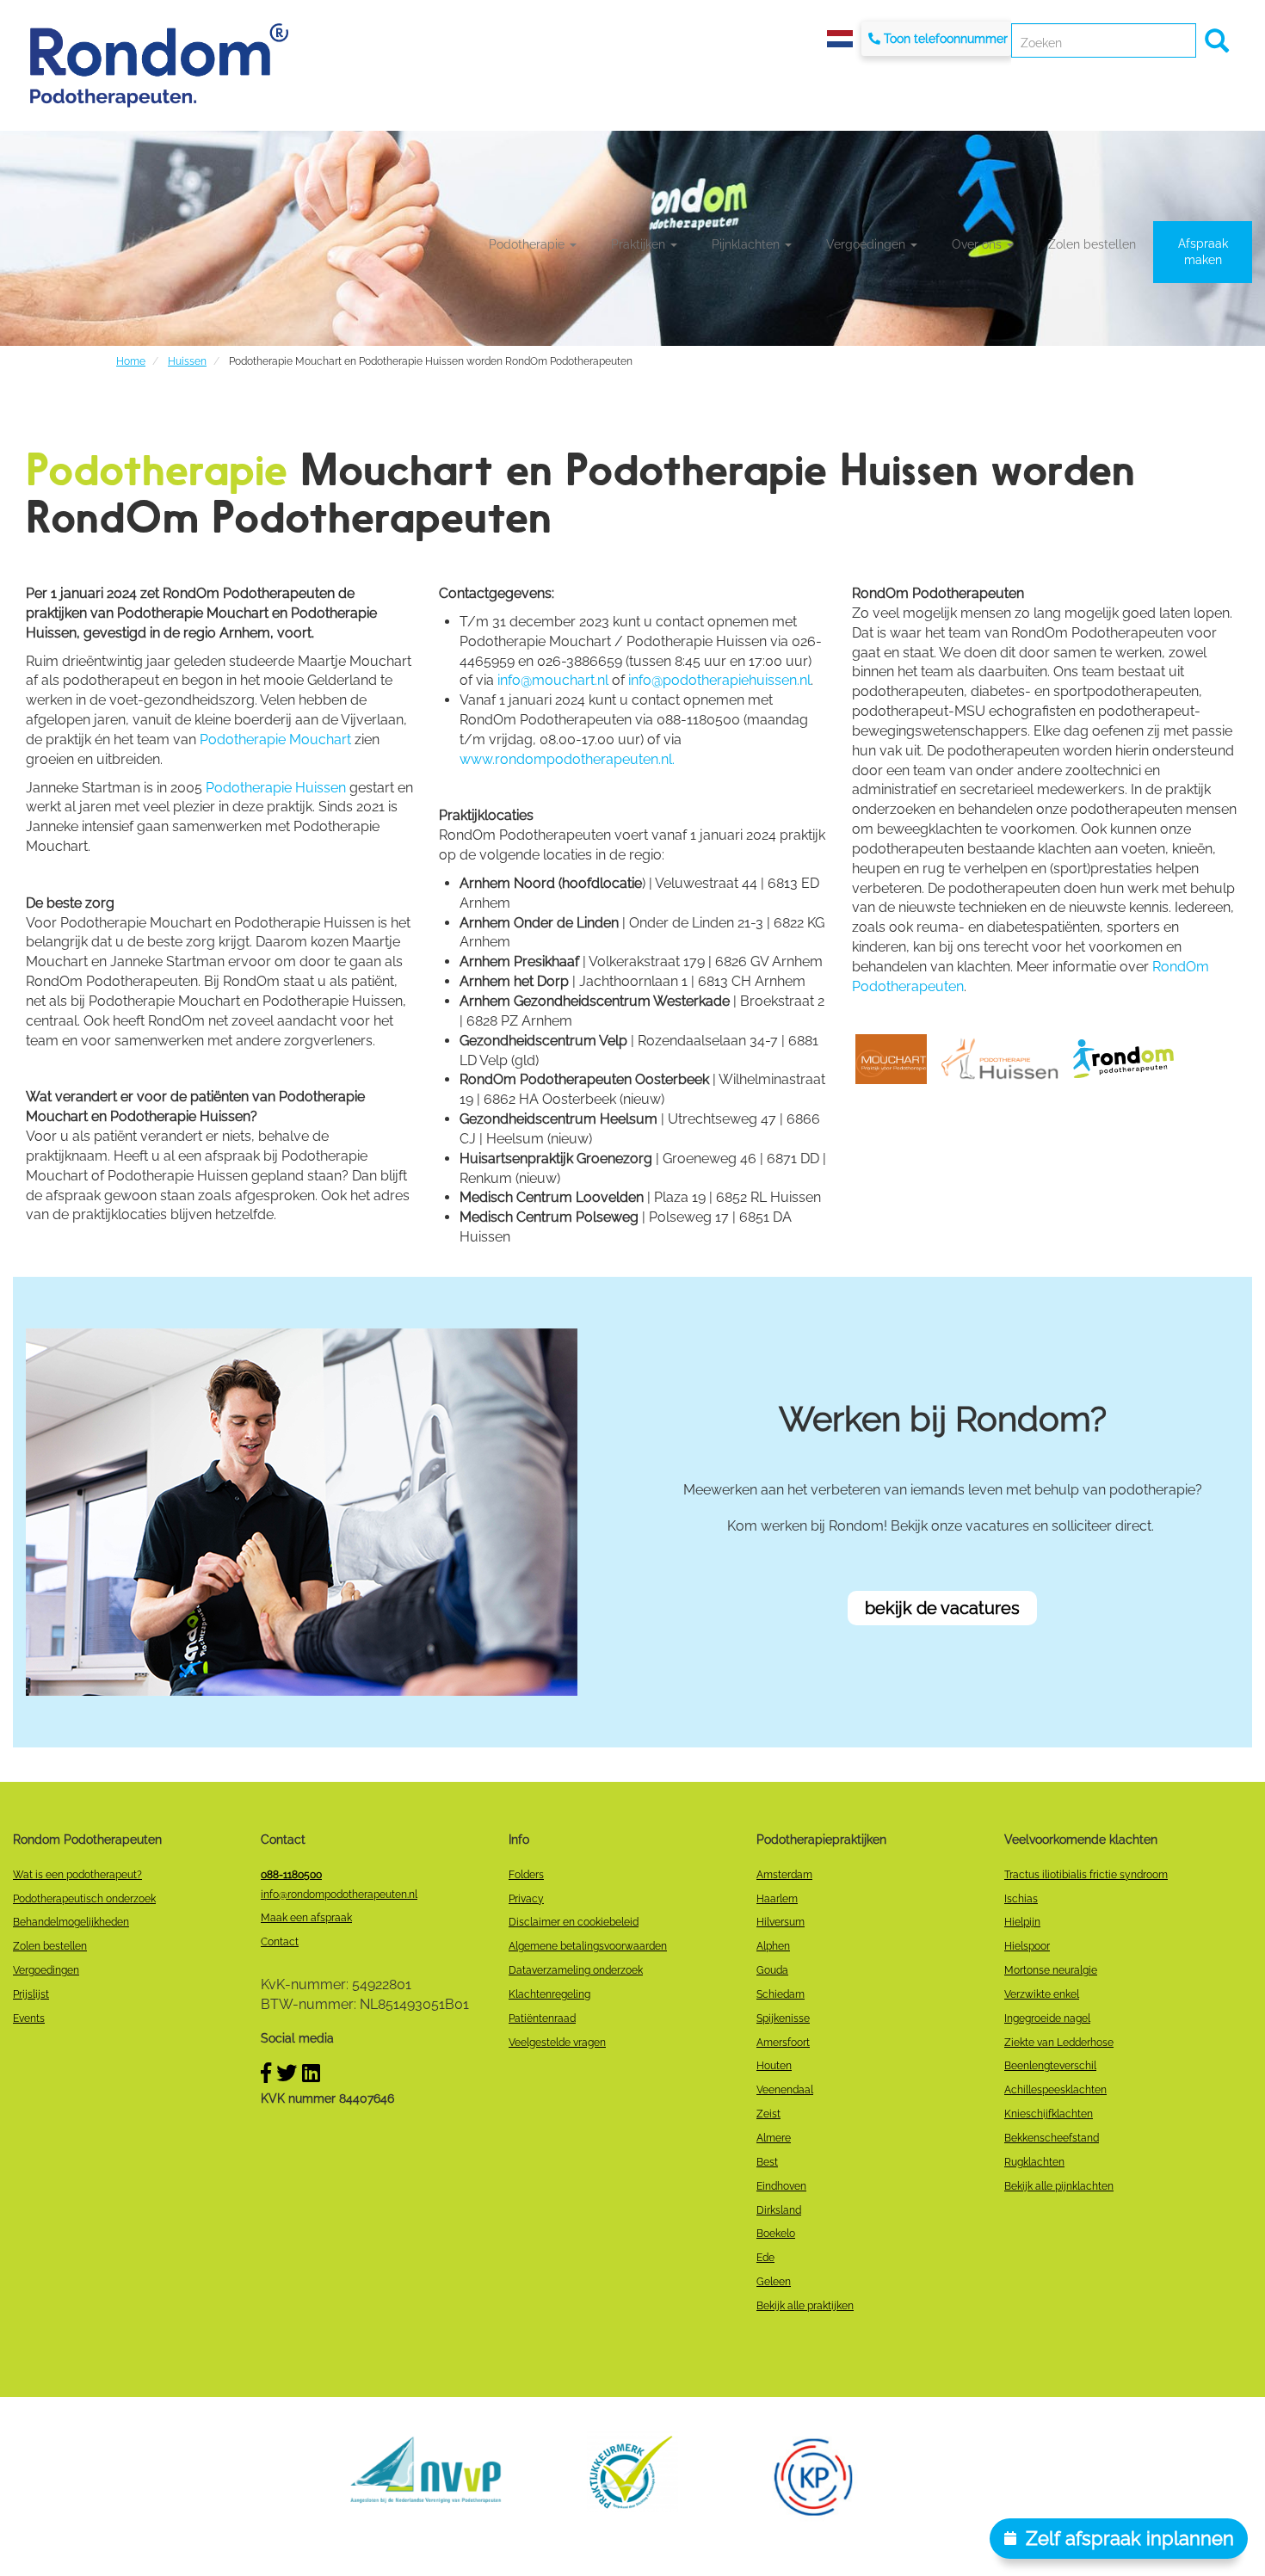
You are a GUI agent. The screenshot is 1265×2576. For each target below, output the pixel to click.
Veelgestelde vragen (557, 2043)
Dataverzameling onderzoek (576, 1970)
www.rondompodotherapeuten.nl (566, 759)
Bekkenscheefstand (1052, 2138)
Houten (774, 2066)
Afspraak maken (1203, 252)
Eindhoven (781, 2186)
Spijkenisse (783, 2018)
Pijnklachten (747, 244)
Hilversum (781, 1922)
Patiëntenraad (542, 2018)
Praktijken (640, 244)
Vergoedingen (867, 244)
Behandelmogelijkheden (71, 1922)
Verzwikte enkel (1042, 1994)
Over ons (978, 244)
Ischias (1021, 1899)
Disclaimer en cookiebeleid (574, 1922)
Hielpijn (1022, 1922)
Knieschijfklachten (1049, 2114)
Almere (774, 2138)
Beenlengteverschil (1050, 2066)
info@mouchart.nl (553, 680)
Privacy (526, 1899)
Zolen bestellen (1092, 244)
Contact (280, 1942)
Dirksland (779, 2210)
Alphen (773, 1946)
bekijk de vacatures (942, 1608)
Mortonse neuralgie (1051, 1970)
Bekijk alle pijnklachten (1059, 2186)
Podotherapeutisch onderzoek (84, 1899)
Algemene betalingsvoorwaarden (588, 1946)
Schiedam (781, 1994)
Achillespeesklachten (1055, 2090)
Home (131, 361)
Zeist (768, 2114)
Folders (526, 1875)
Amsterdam (784, 1875)
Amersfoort (783, 2043)
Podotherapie (528, 244)
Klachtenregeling (549, 1994)
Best (767, 2162)
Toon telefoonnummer (946, 39)
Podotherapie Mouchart (275, 740)
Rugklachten (1034, 2162)
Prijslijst (31, 1994)
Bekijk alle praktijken (805, 2306)
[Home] (159, 65)
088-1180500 (291, 1875)
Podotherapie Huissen (276, 788)
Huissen (187, 361)
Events (29, 2018)
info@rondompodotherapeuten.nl (339, 1895)
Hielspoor (1027, 1946)
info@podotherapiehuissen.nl (719, 680)
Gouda (772, 1970)
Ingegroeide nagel (1047, 2018)
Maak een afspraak (306, 1918)
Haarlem (777, 1899)
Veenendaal (785, 2090)
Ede (765, 2258)
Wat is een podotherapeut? (77, 1875)
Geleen (774, 2282)
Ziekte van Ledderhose (1059, 2043)
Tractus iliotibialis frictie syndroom (1086, 1875)
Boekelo (776, 2234)
